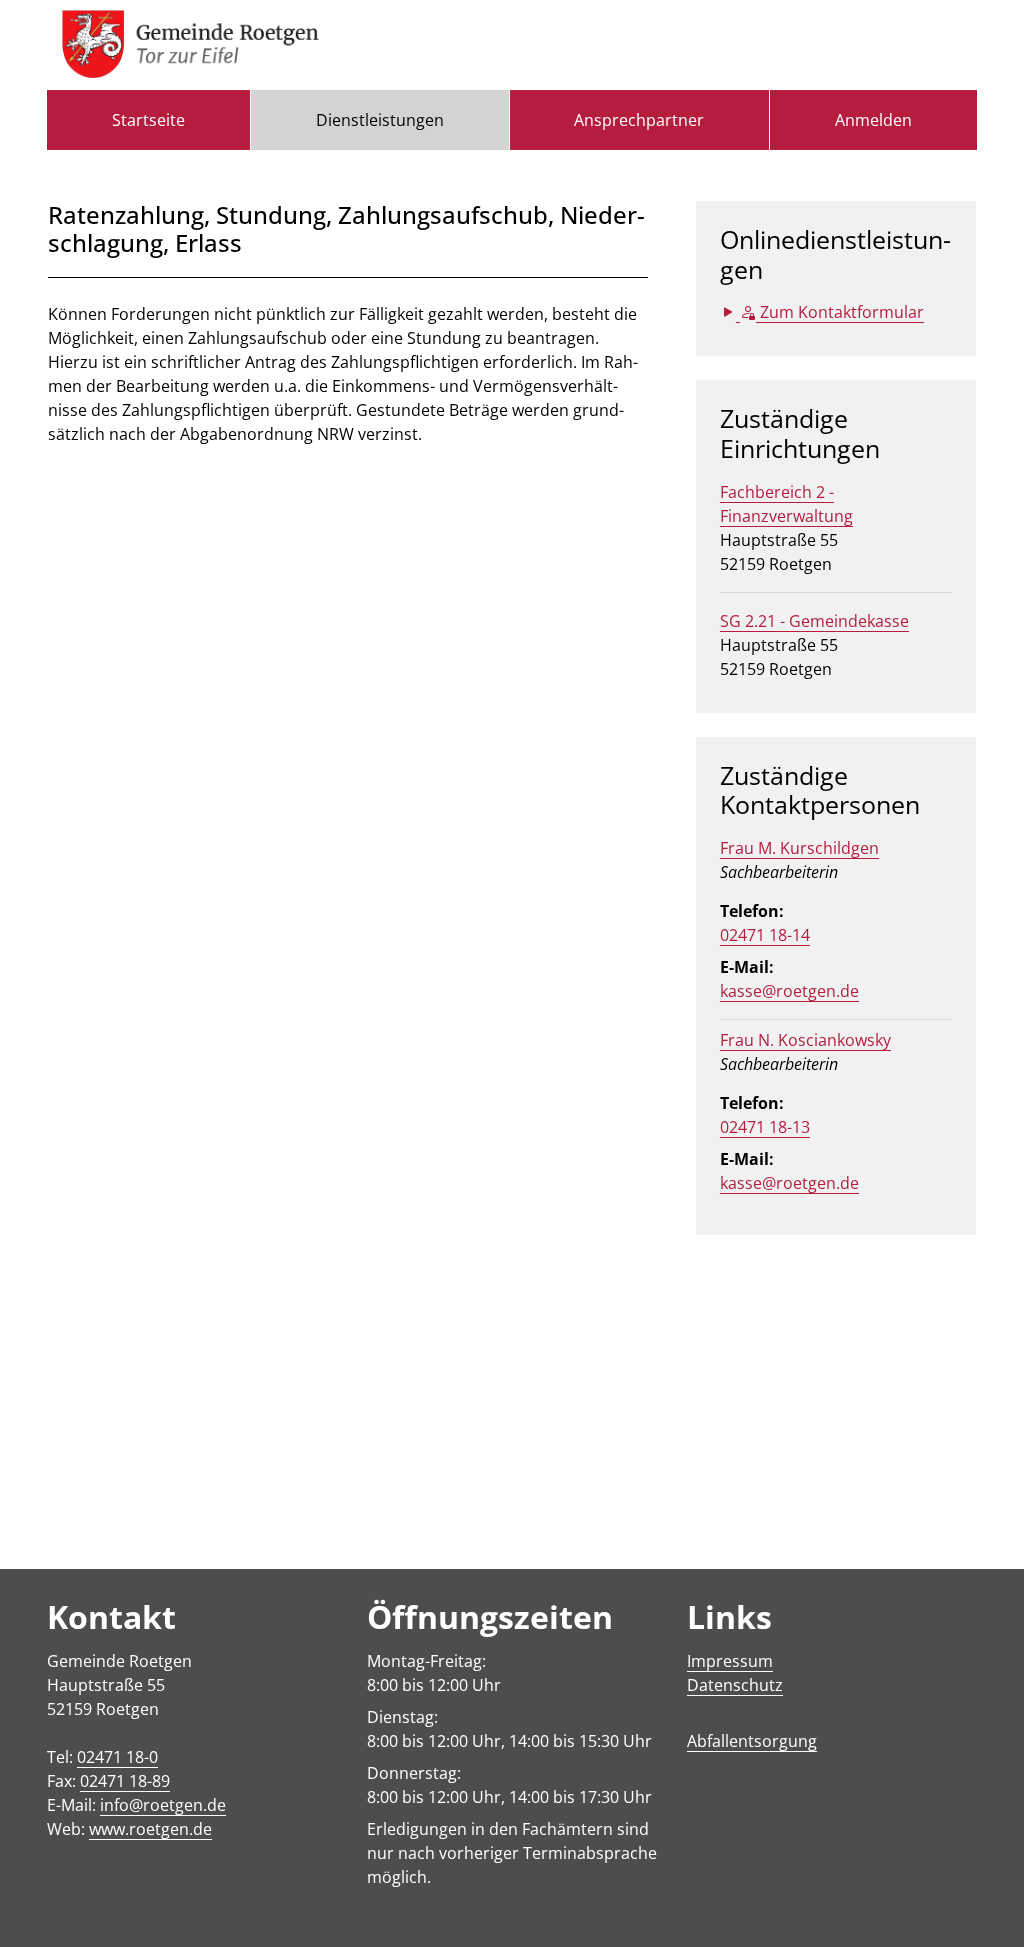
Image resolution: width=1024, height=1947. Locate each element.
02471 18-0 (117, 1757)
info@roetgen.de (163, 1805)
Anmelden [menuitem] (873, 120)
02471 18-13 (765, 1127)
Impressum (730, 1661)
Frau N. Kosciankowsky (805, 1040)
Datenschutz (735, 1685)
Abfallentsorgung (752, 1741)
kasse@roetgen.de (789, 991)
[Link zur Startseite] (190, 45)
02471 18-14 (765, 935)
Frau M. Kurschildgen (799, 848)
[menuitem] (148, 120)
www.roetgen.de (150, 1829)
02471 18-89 (125, 1781)
